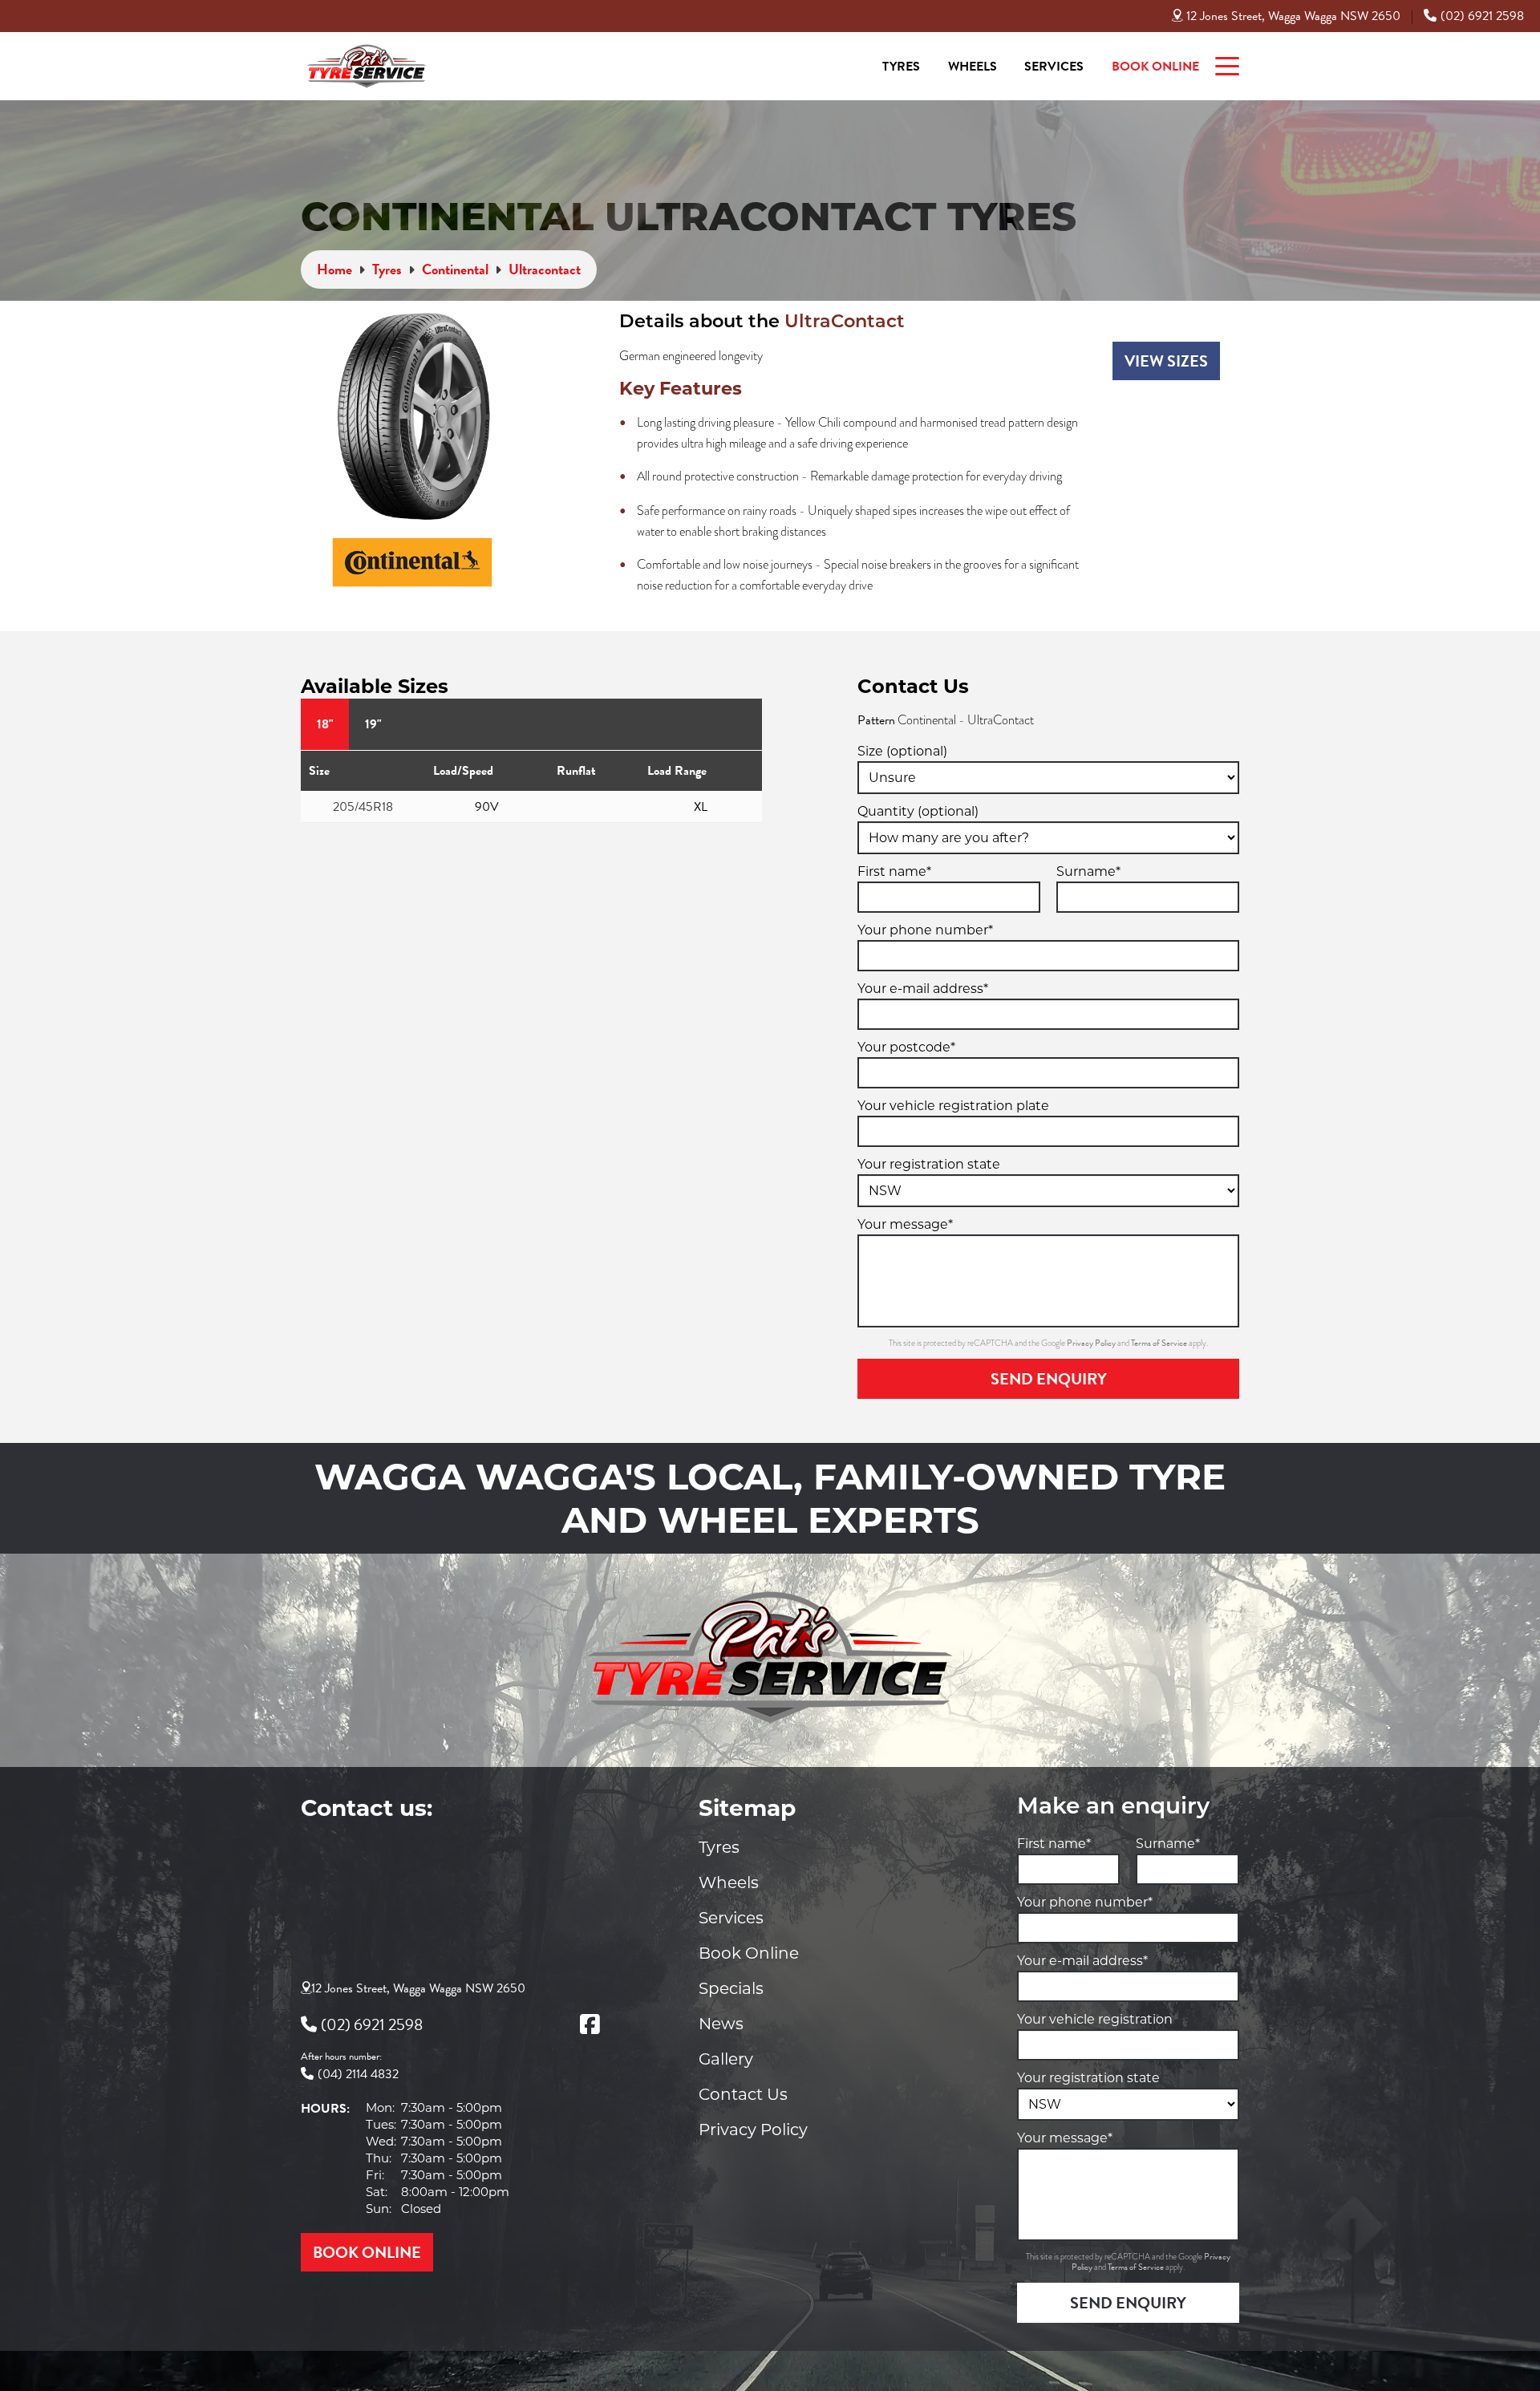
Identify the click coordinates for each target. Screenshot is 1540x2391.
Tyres (901, 67)
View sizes (1166, 361)
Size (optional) (902, 751)
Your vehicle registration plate (953, 1106)
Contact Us (743, 2094)
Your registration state (929, 1164)
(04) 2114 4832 (358, 2074)
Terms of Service (1160, 1343)
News (721, 2024)
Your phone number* (925, 930)
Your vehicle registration (1095, 2019)
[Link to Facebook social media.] (590, 2024)
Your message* (905, 1224)
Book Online (1155, 67)
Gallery (726, 2059)
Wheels (973, 67)
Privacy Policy (1092, 1343)
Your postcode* (906, 1047)
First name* (894, 871)
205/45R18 (363, 807)
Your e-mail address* (923, 989)
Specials (731, 1988)
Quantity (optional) (918, 811)
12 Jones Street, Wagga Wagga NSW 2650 (1293, 16)
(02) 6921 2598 (1482, 16)
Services (1054, 67)
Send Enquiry (1049, 1379)
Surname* (1088, 871)
